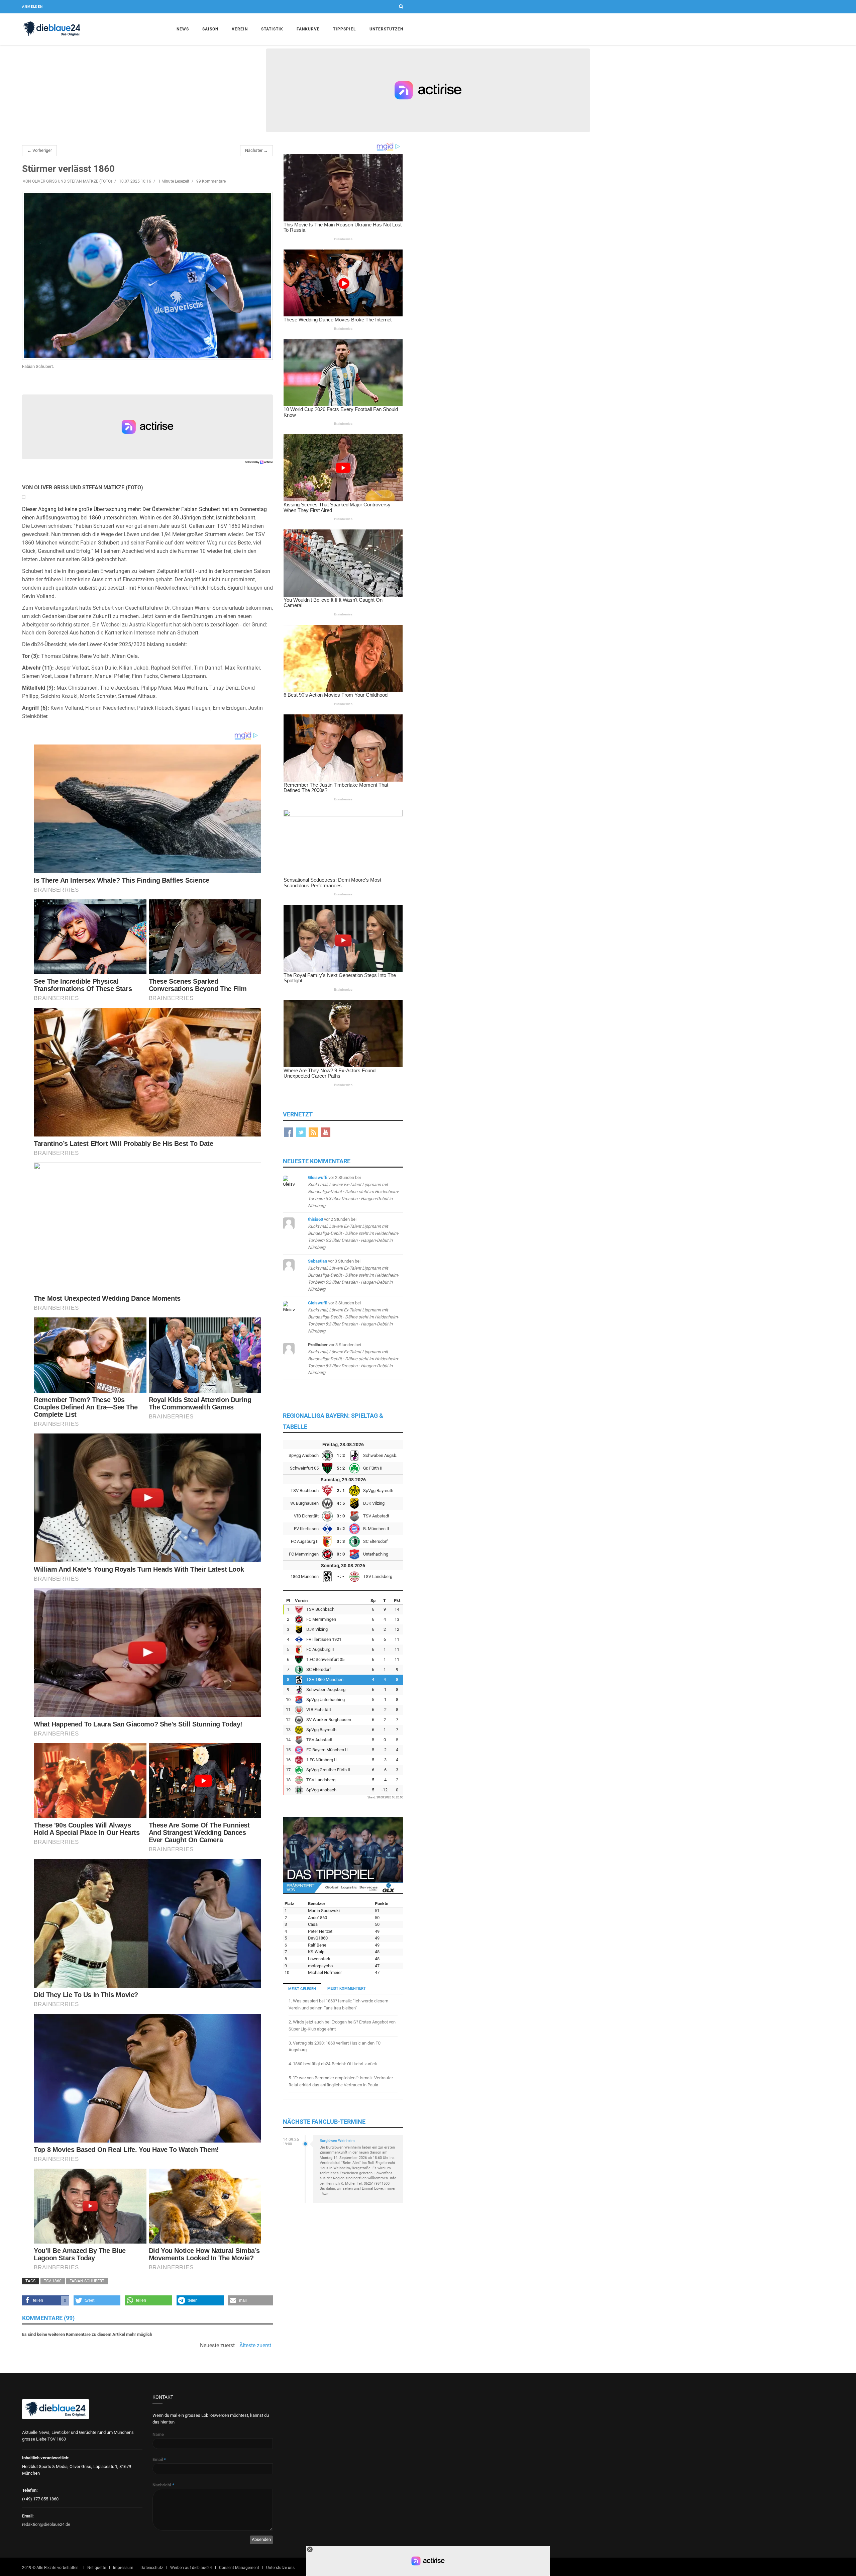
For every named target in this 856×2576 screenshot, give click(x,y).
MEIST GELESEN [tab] (302, 1989)
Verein (240, 29)
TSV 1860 (53, 2281)
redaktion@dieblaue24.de (46, 2524)
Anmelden (32, 7)
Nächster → (256, 150)
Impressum (123, 2568)
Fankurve (308, 29)
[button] (46, 2300)
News (183, 29)
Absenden (261, 2539)
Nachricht (163, 2485)
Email (159, 2459)
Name (158, 2434)
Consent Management (239, 2568)
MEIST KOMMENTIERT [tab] (347, 1989)
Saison (210, 29)
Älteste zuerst (255, 2346)
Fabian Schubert (87, 2281)
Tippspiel (345, 29)
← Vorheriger (39, 150)
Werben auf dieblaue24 (191, 2568)
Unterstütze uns (280, 2568)
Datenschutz (152, 2568)
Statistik (272, 29)
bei (353, 1191)
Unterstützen (386, 29)
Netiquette (97, 2568)
